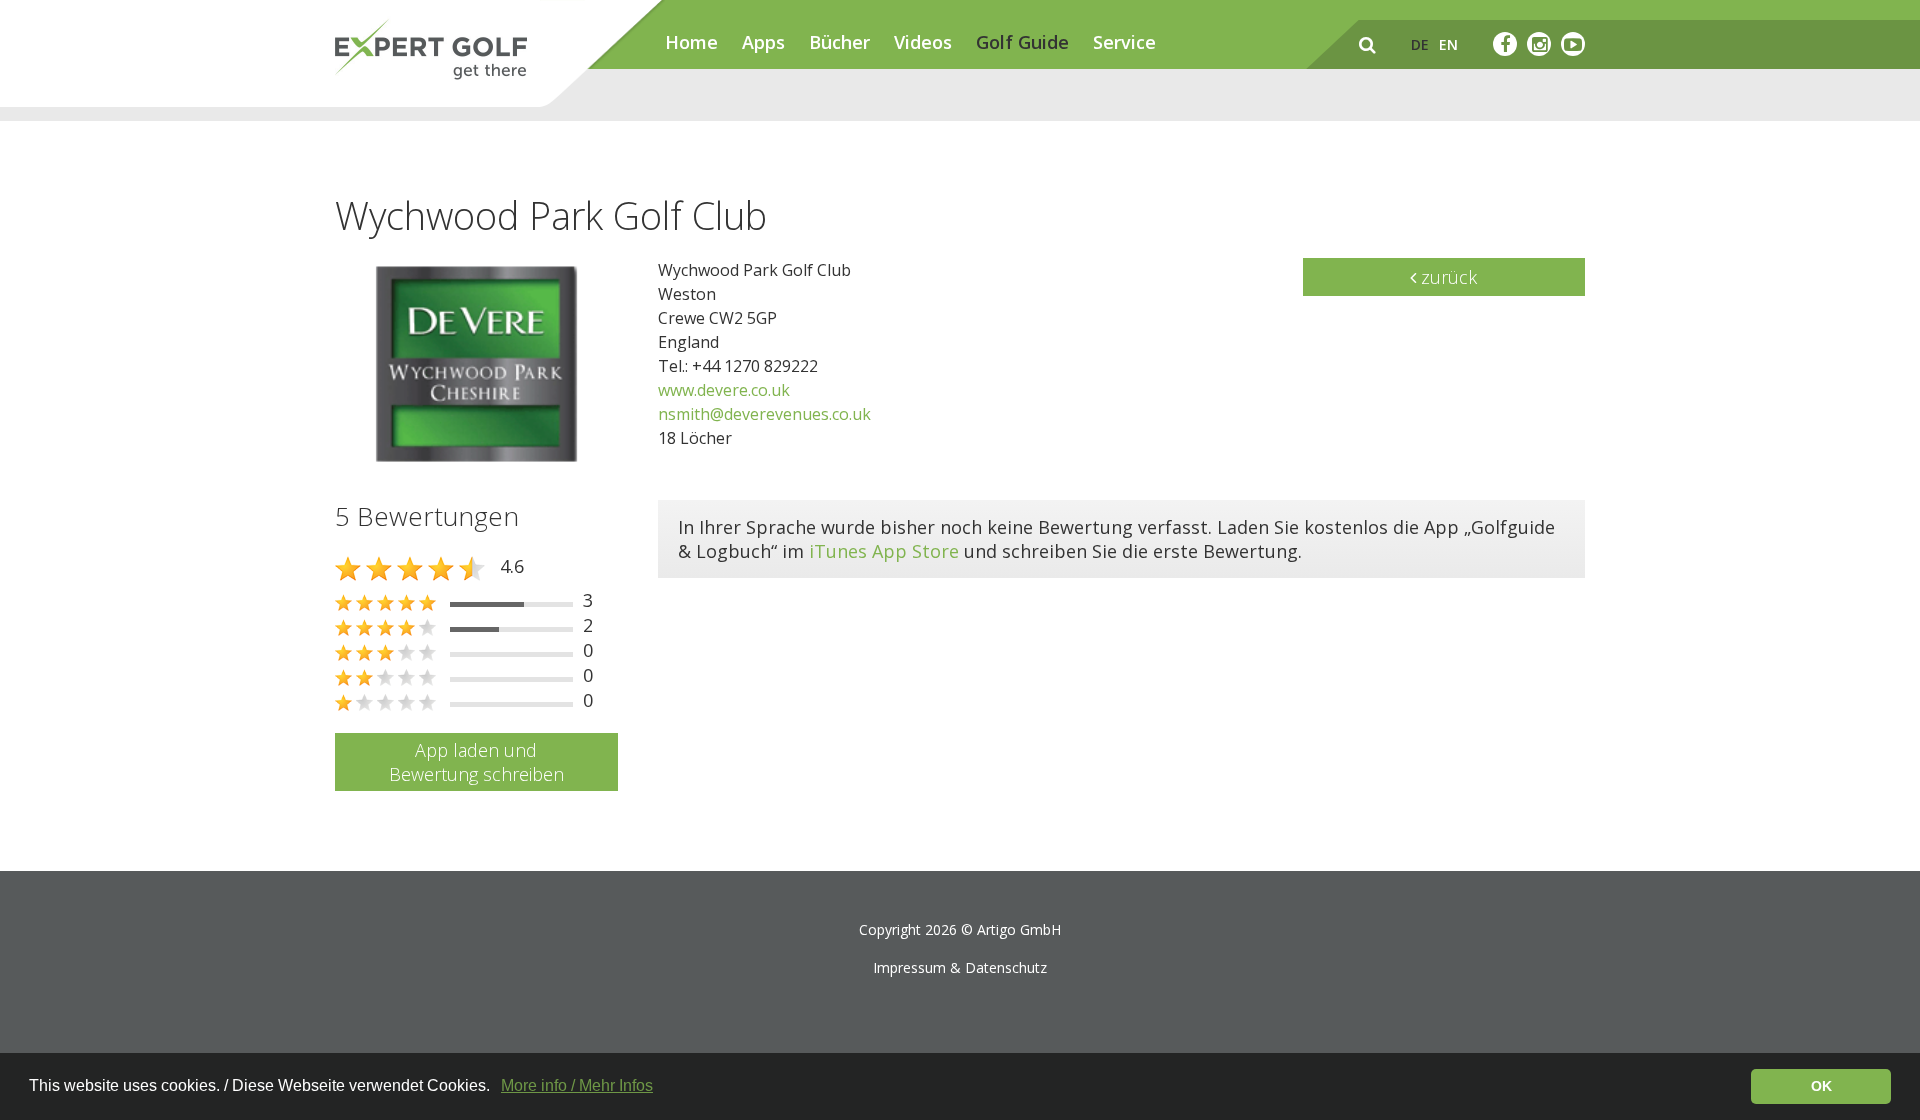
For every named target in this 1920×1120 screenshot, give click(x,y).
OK (1821, 1086)
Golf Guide (1022, 42)
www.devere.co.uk (724, 390)
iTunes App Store (884, 551)
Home (691, 42)
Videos (923, 42)
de (1420, 44)
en (1448, 44)
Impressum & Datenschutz (960, 967)
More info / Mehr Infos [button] (577, 1085)
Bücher (839, 42)
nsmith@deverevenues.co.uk (764, 414)
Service (1124, 42)
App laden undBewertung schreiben (476, 762)
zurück (1446, 277)
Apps (763, 42)
